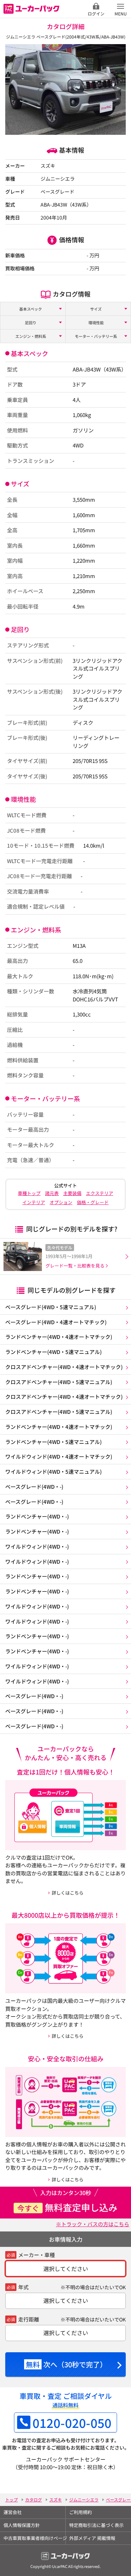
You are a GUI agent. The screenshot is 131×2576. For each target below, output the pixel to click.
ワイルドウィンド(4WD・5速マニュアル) (53, 1471)
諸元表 (52, 1193)
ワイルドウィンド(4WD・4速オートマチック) (59, 1456)
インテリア (34, 1202)
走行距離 (29, 2319)
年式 (23, 2287)
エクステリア (100, 1193)
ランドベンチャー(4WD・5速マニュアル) (53, 1352)
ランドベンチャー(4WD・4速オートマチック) (59, 1337)
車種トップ (29, 1193)
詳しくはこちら (68, 1893)
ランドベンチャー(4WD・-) (37, 1516)
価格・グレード (93, 1202)
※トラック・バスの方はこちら (93, 2224)
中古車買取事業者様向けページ (34, 2538)
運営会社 (13, 2512)
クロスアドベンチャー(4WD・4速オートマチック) (64, 1367)
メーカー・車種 (37, 2255)
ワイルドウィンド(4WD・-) (37, 1546)
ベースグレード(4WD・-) (34, 1487)
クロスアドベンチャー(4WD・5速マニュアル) (59, 1382)
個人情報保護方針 (22, 2525)
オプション (61, 1202)
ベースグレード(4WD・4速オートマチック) (56, 1322)
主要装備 (72, 1193)
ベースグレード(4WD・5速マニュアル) (51, 1307)
